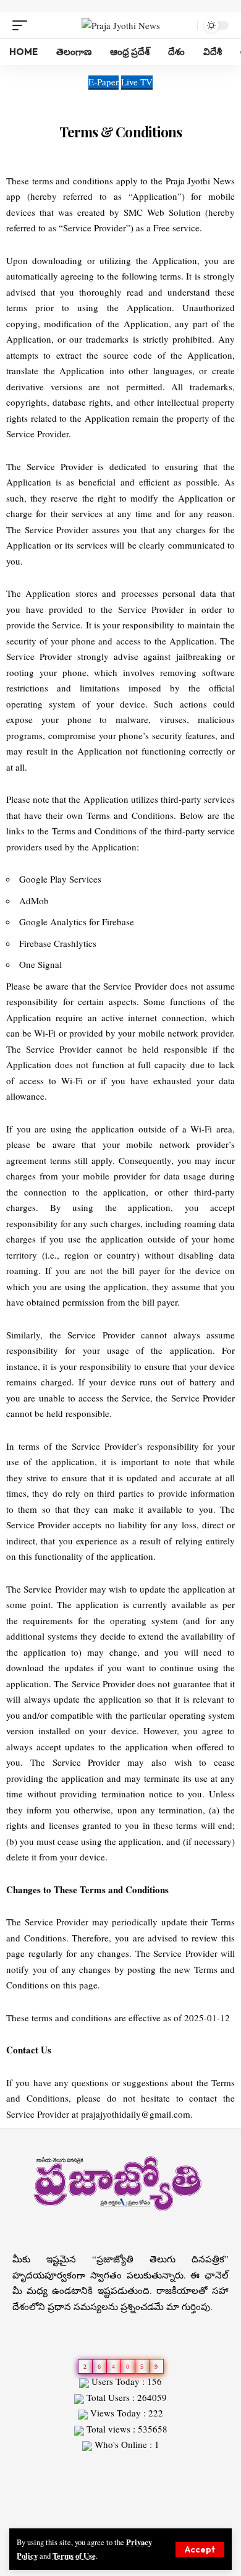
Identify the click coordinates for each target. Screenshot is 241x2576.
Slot (20, 2467)
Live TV (137, 82)
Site (38, 2467)
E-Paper (104, 82)
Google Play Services (60, 879)
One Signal (40, 964)
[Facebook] (98, 2517)
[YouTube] (128, 2517)
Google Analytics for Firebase (77, 922)
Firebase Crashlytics (58, 943)
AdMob (34, 901)
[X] (113, 2517)
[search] (185, 25)
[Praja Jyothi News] (121, 25)
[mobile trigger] (23, 25)
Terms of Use (74, 2556)
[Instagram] (143, 2517)
